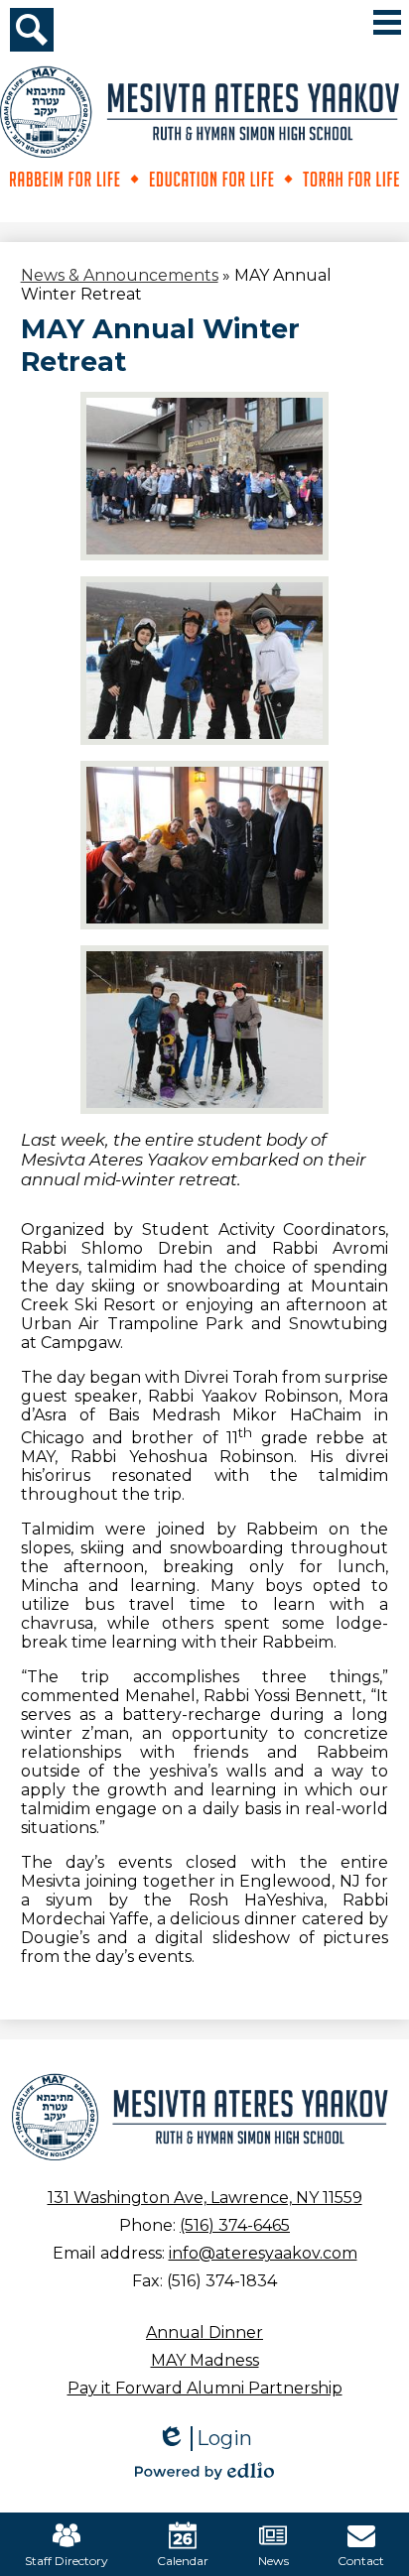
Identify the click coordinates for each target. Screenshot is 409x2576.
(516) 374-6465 (235, 2225)
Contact (361, 2561)
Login (204, 2439)
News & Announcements (120, 275)
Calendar (183, 2561)
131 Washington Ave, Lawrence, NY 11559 (205, 2198)
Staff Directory (67, 2561)
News (273, 2561)
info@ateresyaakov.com (263, 2253)
